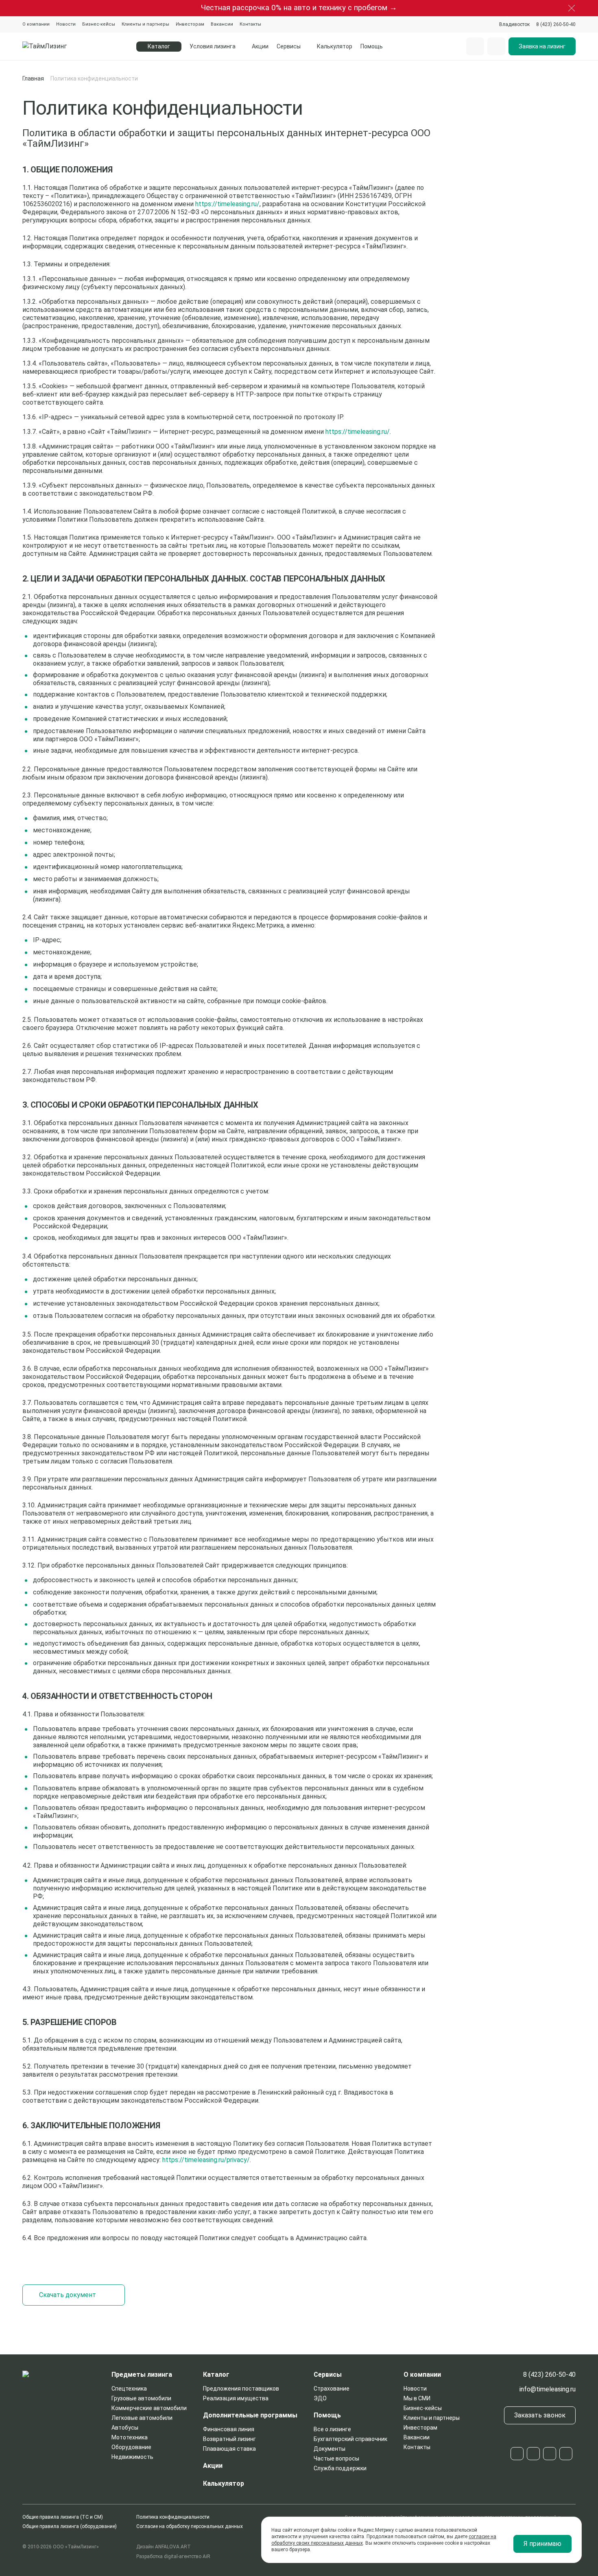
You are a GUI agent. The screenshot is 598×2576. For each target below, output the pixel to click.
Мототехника (130, 2437)
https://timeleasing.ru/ (227, 204)
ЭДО (320, 2398)
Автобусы (125, 2428)
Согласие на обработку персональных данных (190, 2526)
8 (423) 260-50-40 (549, 2375)
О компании (36, 24)
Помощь (372, 46)
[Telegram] (517, 2454)
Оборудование (131, 2447)
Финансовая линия (229, 2429)
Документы (330, 2449)
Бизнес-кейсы (99, 24)
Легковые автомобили (142, 2418)
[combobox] (514, 24)
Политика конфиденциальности (173, 2517)
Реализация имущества (236, 2398)
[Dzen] (566, 2454)
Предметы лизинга (142, 2375)
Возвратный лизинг (229, 2439)
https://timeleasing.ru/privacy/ (206, 2160)
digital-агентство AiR (187, 2556)
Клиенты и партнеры (145, 24)
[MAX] (550, 2454)
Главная (33, 78)
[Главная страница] (64, 46)
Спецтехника (129, 2389)
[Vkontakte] (533, 2454)
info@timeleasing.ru (548, 2389)
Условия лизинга (213, 46)
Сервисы (289, 46)
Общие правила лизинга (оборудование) (70, 2526)
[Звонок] (496, 46)
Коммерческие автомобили (149, 2408)
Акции (260, 46)
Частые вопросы (336, 2458)
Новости (66, 24)
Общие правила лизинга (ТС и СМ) (63, 2517)
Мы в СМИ (417, 2398)
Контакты (250, 24)
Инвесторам (190, 24)
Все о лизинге (332, 2429)
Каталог (216, 2375)
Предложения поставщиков (241, 2389)
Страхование (332, 2389)
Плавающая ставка (229, 2449)
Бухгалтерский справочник (350, 2439)
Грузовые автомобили (141, 2398)
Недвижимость (132, 2457)
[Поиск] (475, 46)
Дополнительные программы (250, 2415)
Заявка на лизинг (542, 46)
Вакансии (222, 24)
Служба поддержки (340, 2468)
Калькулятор (335, 46)
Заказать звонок (540, 2415)
